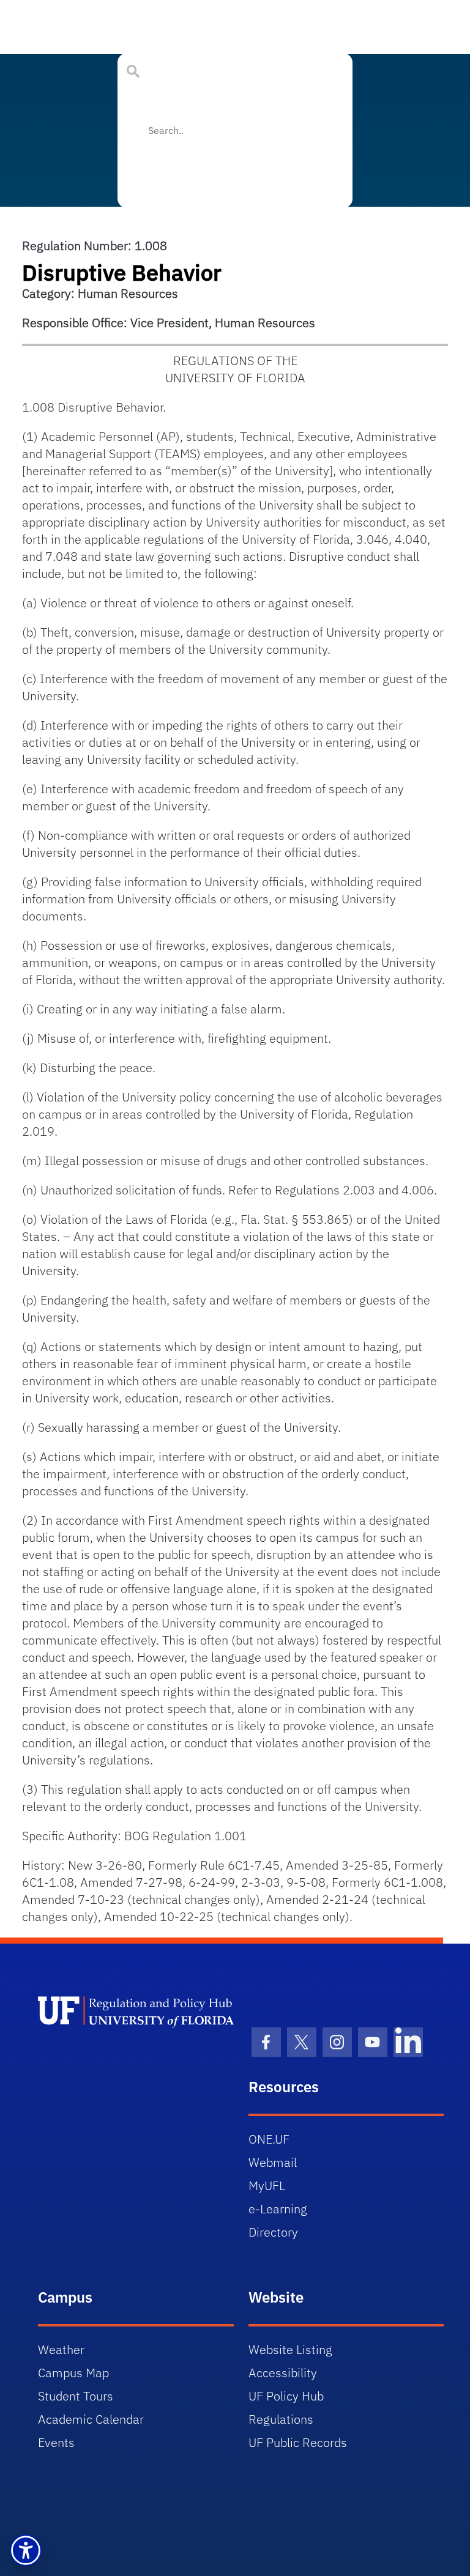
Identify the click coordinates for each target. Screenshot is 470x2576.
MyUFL (267, 2186)
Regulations (281, 2419)
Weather (61, 2349)
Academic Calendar (91, 2419)
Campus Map (73, 2373)
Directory (273, 2232)
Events (56, 2442)
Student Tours (76, 2396)
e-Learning (278, 2209)
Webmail (273, 2162)
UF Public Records (298, 2442)
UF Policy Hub (286, 2396)
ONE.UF (269, 2139)
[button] (26, 2550)
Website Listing (290, 2349)
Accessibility (283, 2373)
